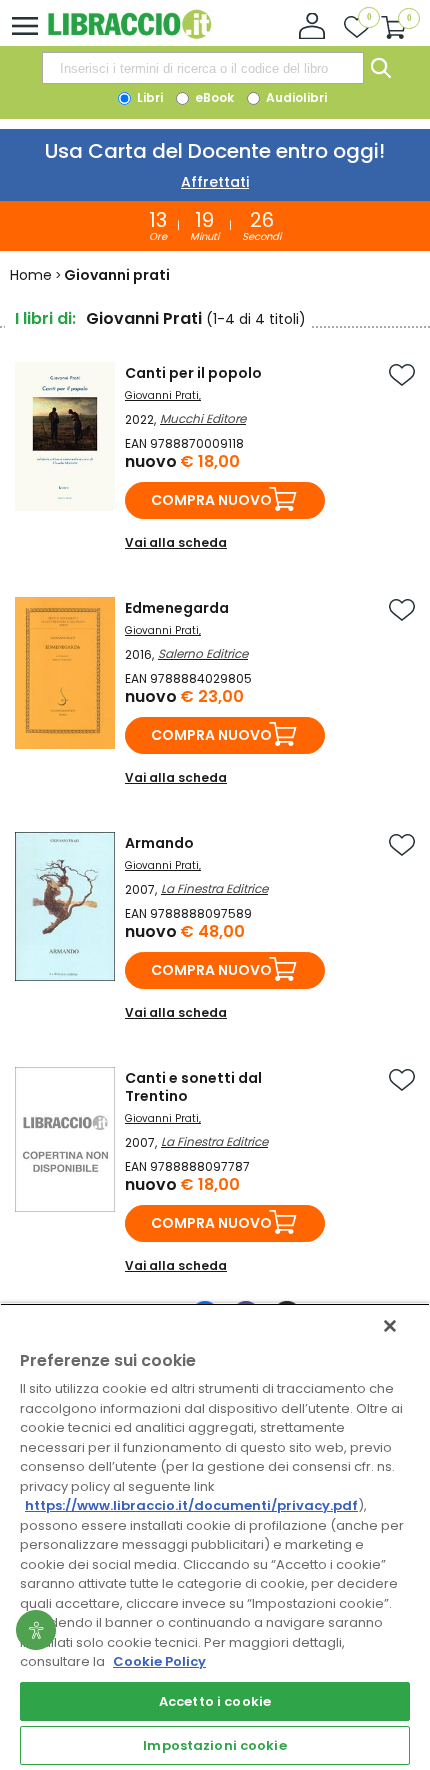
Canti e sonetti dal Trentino (193, 1087)
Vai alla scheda (176, 542)
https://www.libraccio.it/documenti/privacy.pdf (191, 1505)
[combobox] (203, 68)
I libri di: (45, 318)
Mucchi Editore (203, 418)
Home (31, 275)
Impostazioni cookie (214, 1745)
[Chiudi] (390, 1326)
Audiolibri (295, 97)
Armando (159, 843)
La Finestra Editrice (214, 888)
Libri (148, 97)
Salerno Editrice (203, 653)
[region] (215, 1536)
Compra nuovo (211, 500)
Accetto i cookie (215, 1701)
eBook (213, 97)
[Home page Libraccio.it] (129, 34)
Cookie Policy (159, 1661)
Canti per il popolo (193, 373)
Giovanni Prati (162, 395)
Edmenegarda (177, 608)
